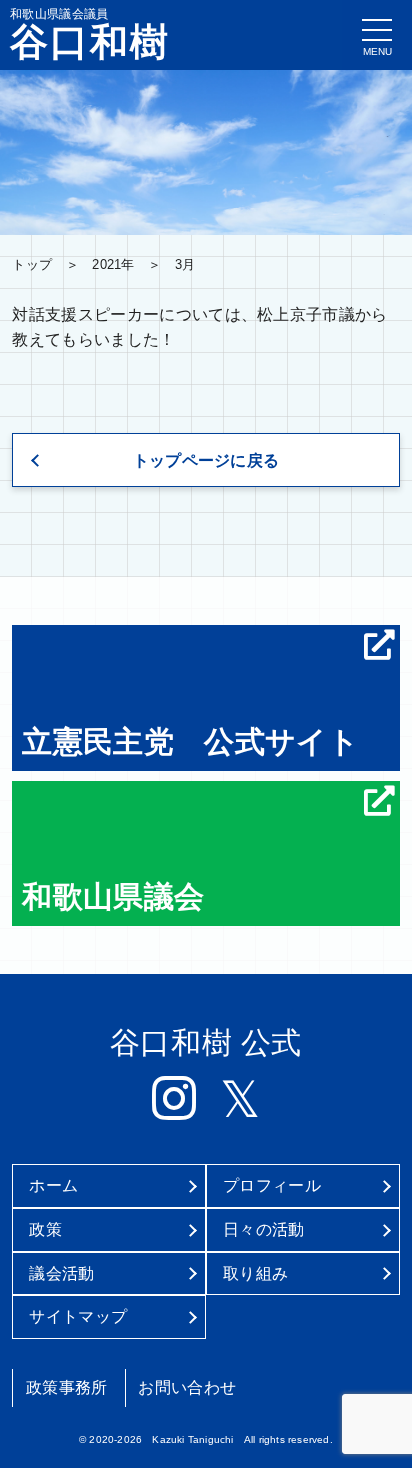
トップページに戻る (206, 460)
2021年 (113, 264)
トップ (32, 264)
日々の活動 (264, 1229)
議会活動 (61, 1273)
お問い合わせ (187, 1387)
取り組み (255, 1273)
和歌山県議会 (113, 896)
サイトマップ (78, 1316)
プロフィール (272, 1185)
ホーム (53, 1185)
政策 (45, 1229)
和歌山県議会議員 (90, 34)
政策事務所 (67, 1387)
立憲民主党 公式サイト (190, 741)
